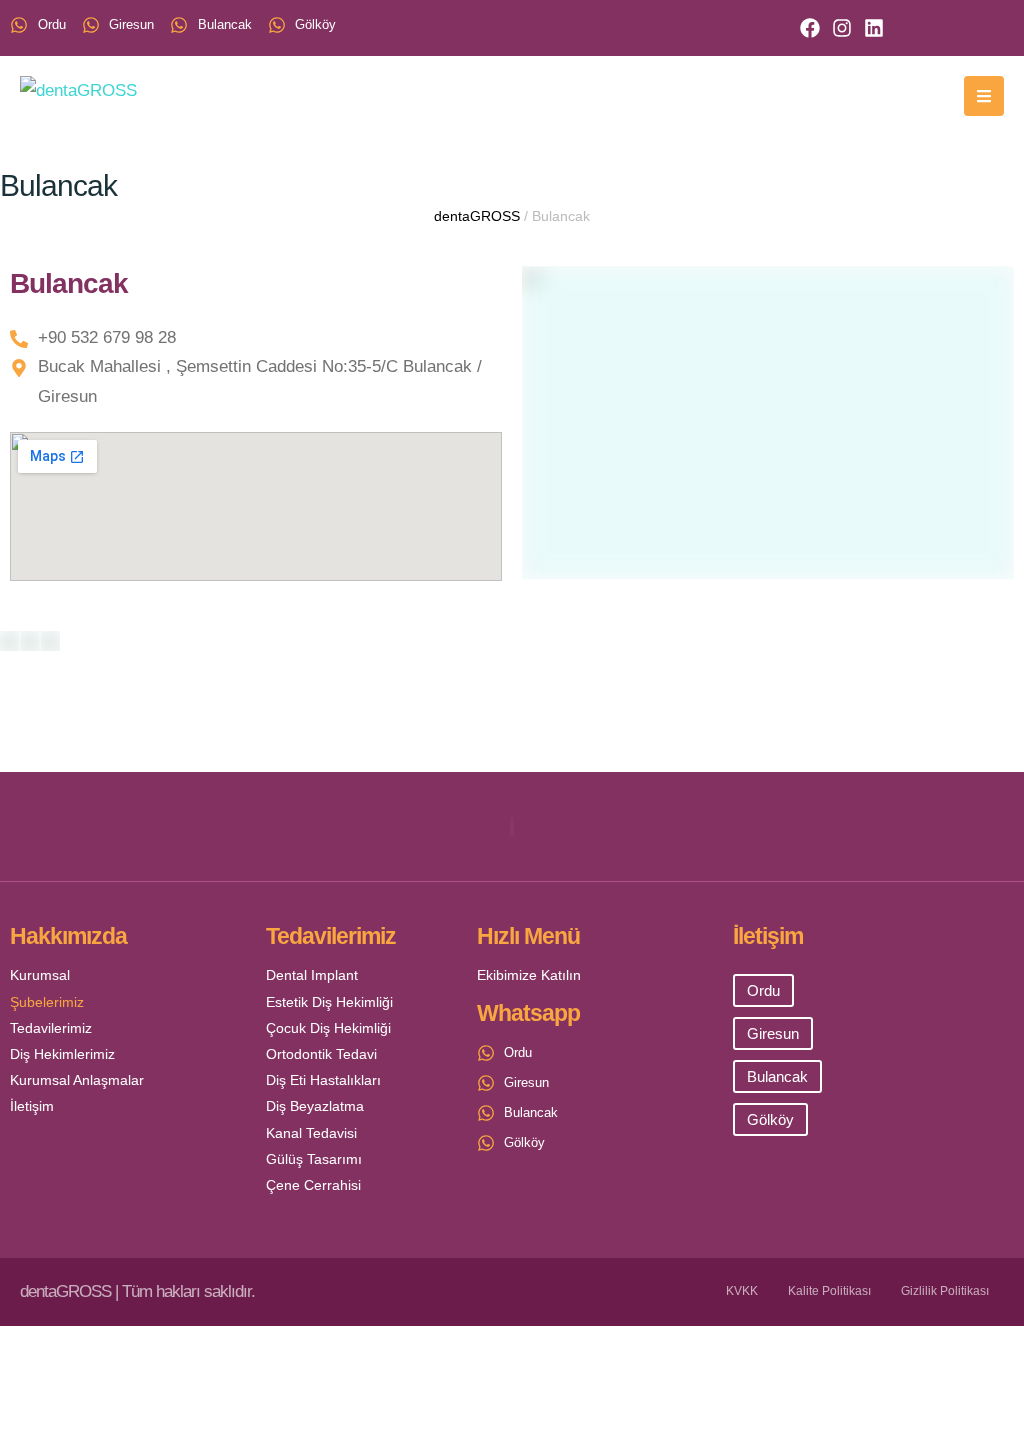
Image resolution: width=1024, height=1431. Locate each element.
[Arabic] (924, 26)
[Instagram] (842, 28)
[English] (898, 26)
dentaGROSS (477, 216)
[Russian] (950, 26)
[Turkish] (872, 26)
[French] (1002, 26)
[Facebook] (810, 28)
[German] (976, 26)
